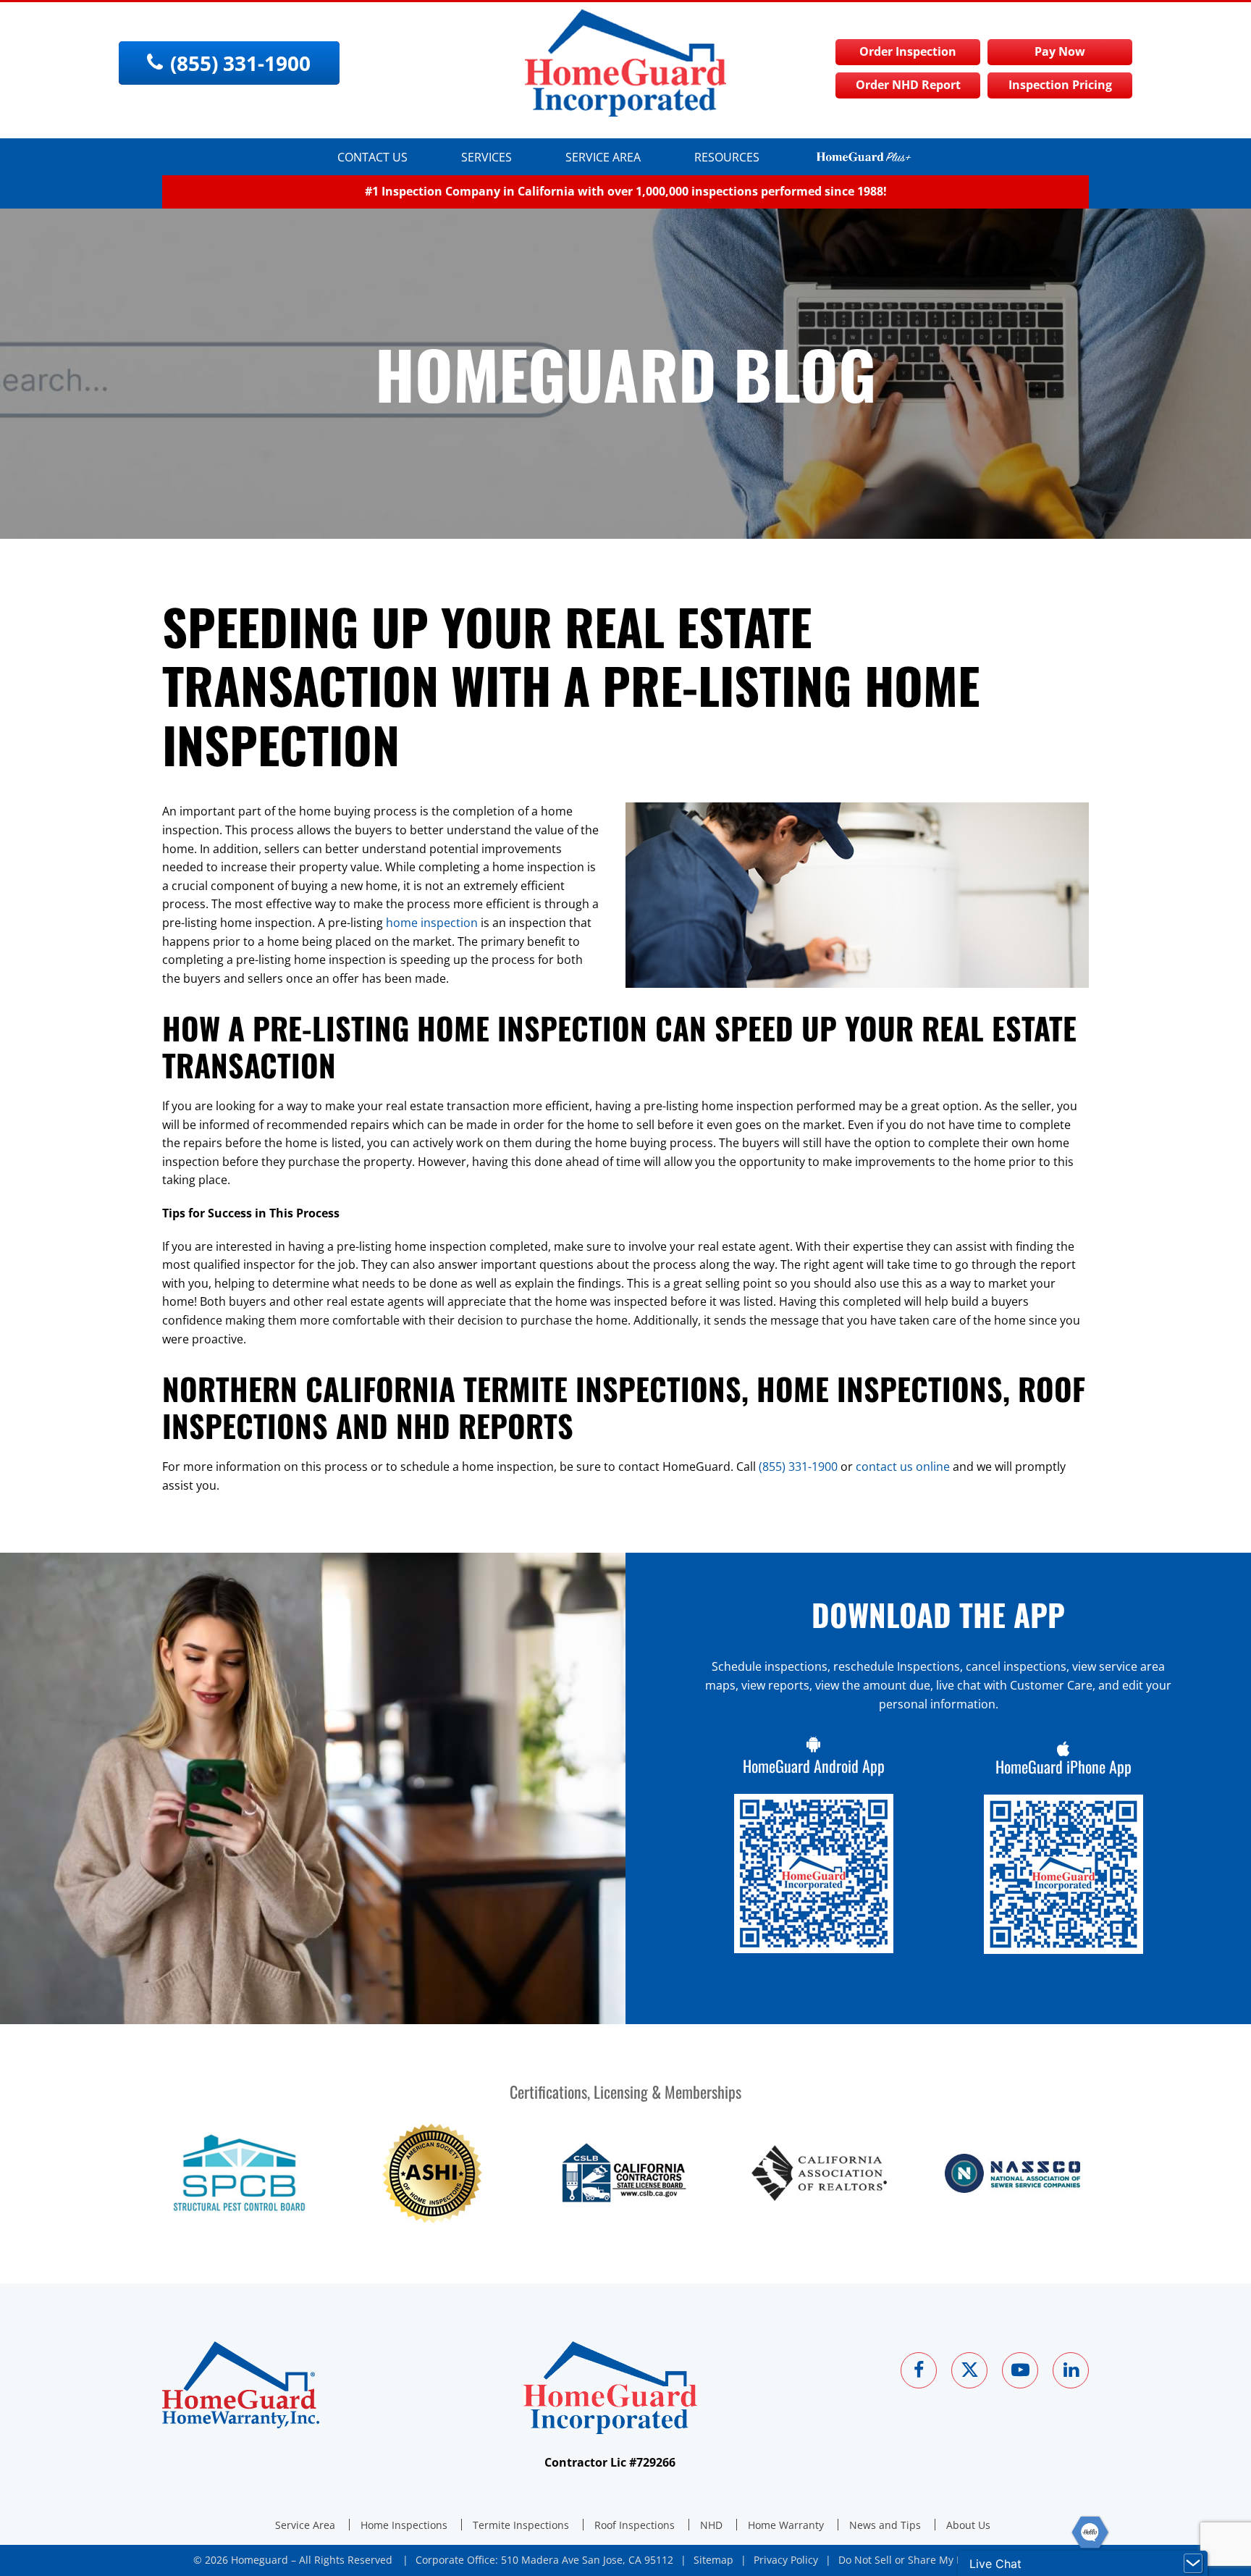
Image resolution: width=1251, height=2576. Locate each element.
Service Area (603, 157)
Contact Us (372, 157)
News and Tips (885, 2525)
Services (486, 157)
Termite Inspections (521, 2525)
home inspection (432, 923)
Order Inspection (908, 51)
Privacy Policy (786, 2560)
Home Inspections (404, 2525)
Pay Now (1060, 51)
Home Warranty (786, 2525)
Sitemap (713, 2560)
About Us (968, 2525)
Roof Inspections (635, 2525)
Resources (727, 157)
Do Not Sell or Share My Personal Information (948, 2560)
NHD (711, 2525)
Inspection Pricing (1060, 85)
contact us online (903, 1467)
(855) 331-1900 (798, 1467)
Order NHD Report (908, 85)
